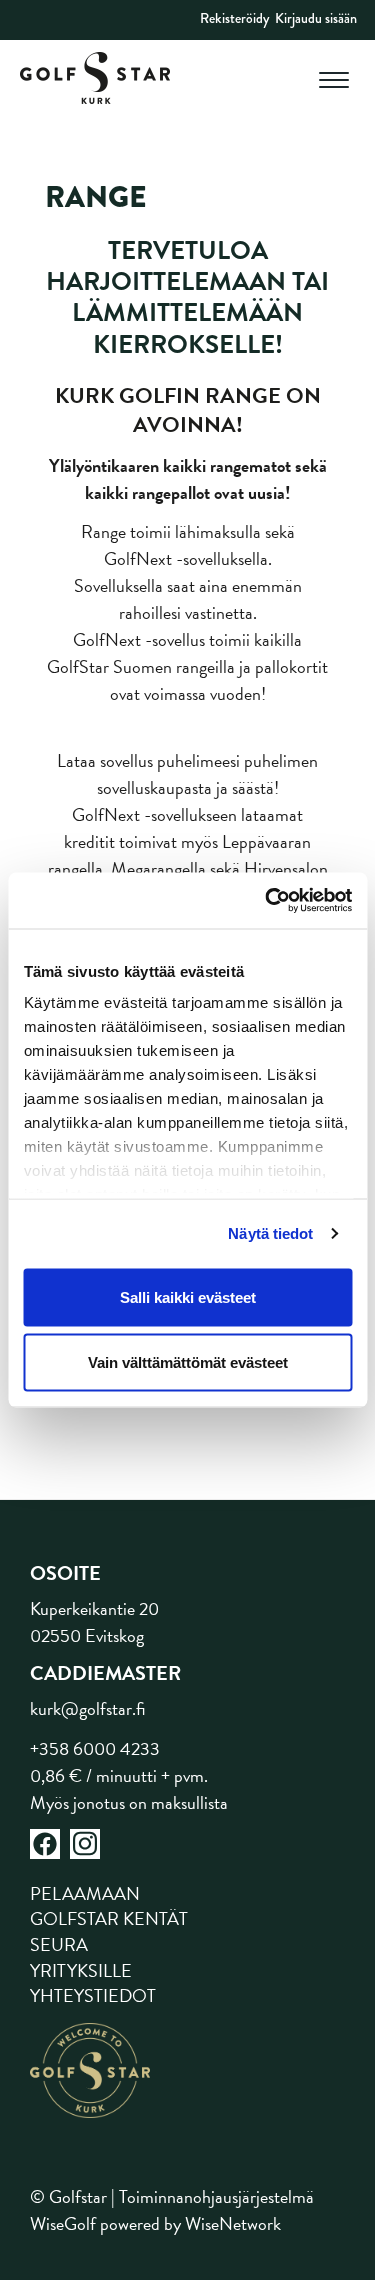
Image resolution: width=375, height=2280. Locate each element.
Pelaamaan (85, 1893)
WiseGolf (63, 2223)
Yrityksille (81, 1970)
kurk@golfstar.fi (87, 1708)
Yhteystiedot (93, 1995)
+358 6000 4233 (95, 1748)
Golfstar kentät (109, 1918)
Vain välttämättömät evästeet (188, 1362)
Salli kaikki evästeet (188, 1296)
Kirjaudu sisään (316, 18)
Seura (59, 1944)
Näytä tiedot (270, 1233)
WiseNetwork (233, 2223)
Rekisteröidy (234, 18)
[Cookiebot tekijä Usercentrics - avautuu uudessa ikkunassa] (267, 901)
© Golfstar (68, 2196)
